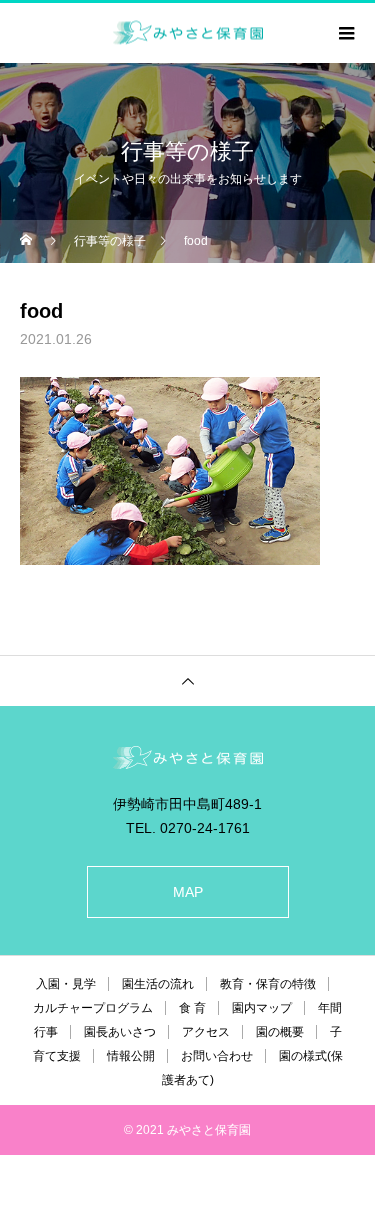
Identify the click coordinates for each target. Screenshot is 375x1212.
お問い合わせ (217, 1056)
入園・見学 (66, 984)
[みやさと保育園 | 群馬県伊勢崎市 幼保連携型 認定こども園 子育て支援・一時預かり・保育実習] (187, 757)
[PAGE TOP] (187, 680)
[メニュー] (345, 33)
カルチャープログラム (93, 1008)
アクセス (206, 1032)
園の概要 (280, 1032)
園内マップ (262, 1008)
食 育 (192, 1008)
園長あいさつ (120, 1032)
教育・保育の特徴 (268, 984)
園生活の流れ (158, 984)
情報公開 (131, 1056)
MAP (188, 892)
